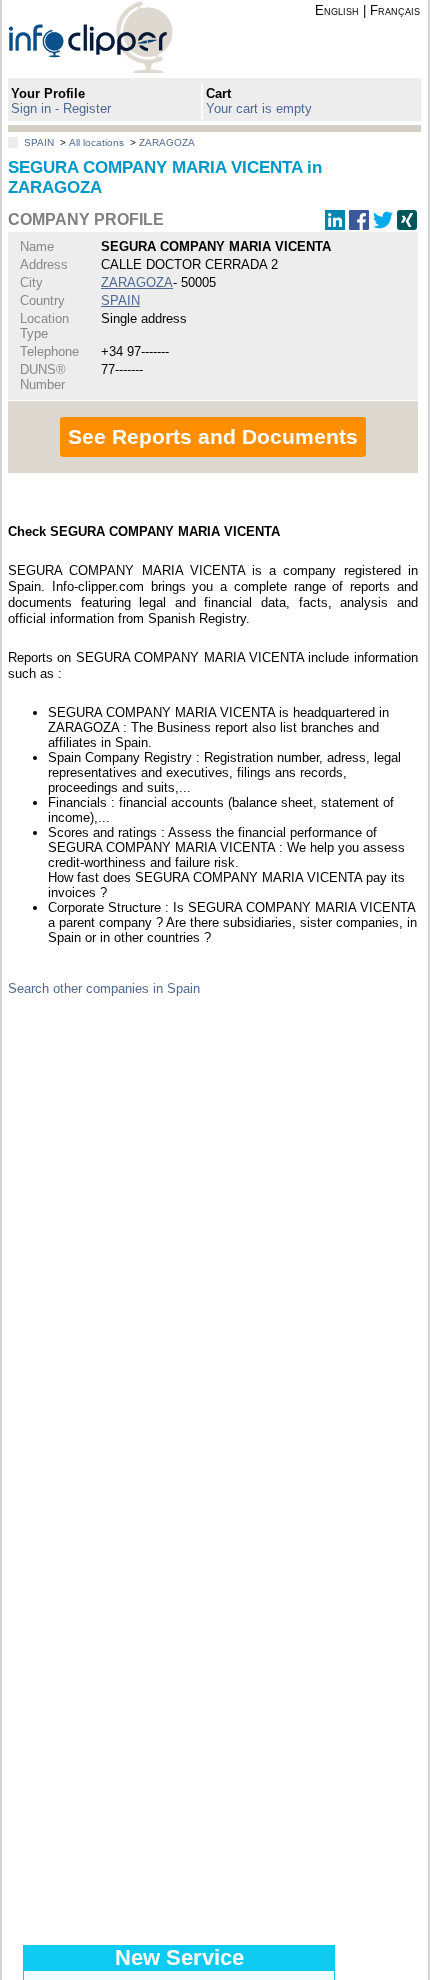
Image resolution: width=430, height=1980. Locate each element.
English (337, 10)
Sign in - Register (61, 108)
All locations (96, 142)
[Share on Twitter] (383, 225)
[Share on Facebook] (359, 225)
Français (395, 10)
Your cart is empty (259, 108)
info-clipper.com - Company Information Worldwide (108, 36)
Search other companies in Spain (104, 988)
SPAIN (39, 142)
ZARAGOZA (167, 142)
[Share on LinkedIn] (335, 225)
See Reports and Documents (213, 436)
